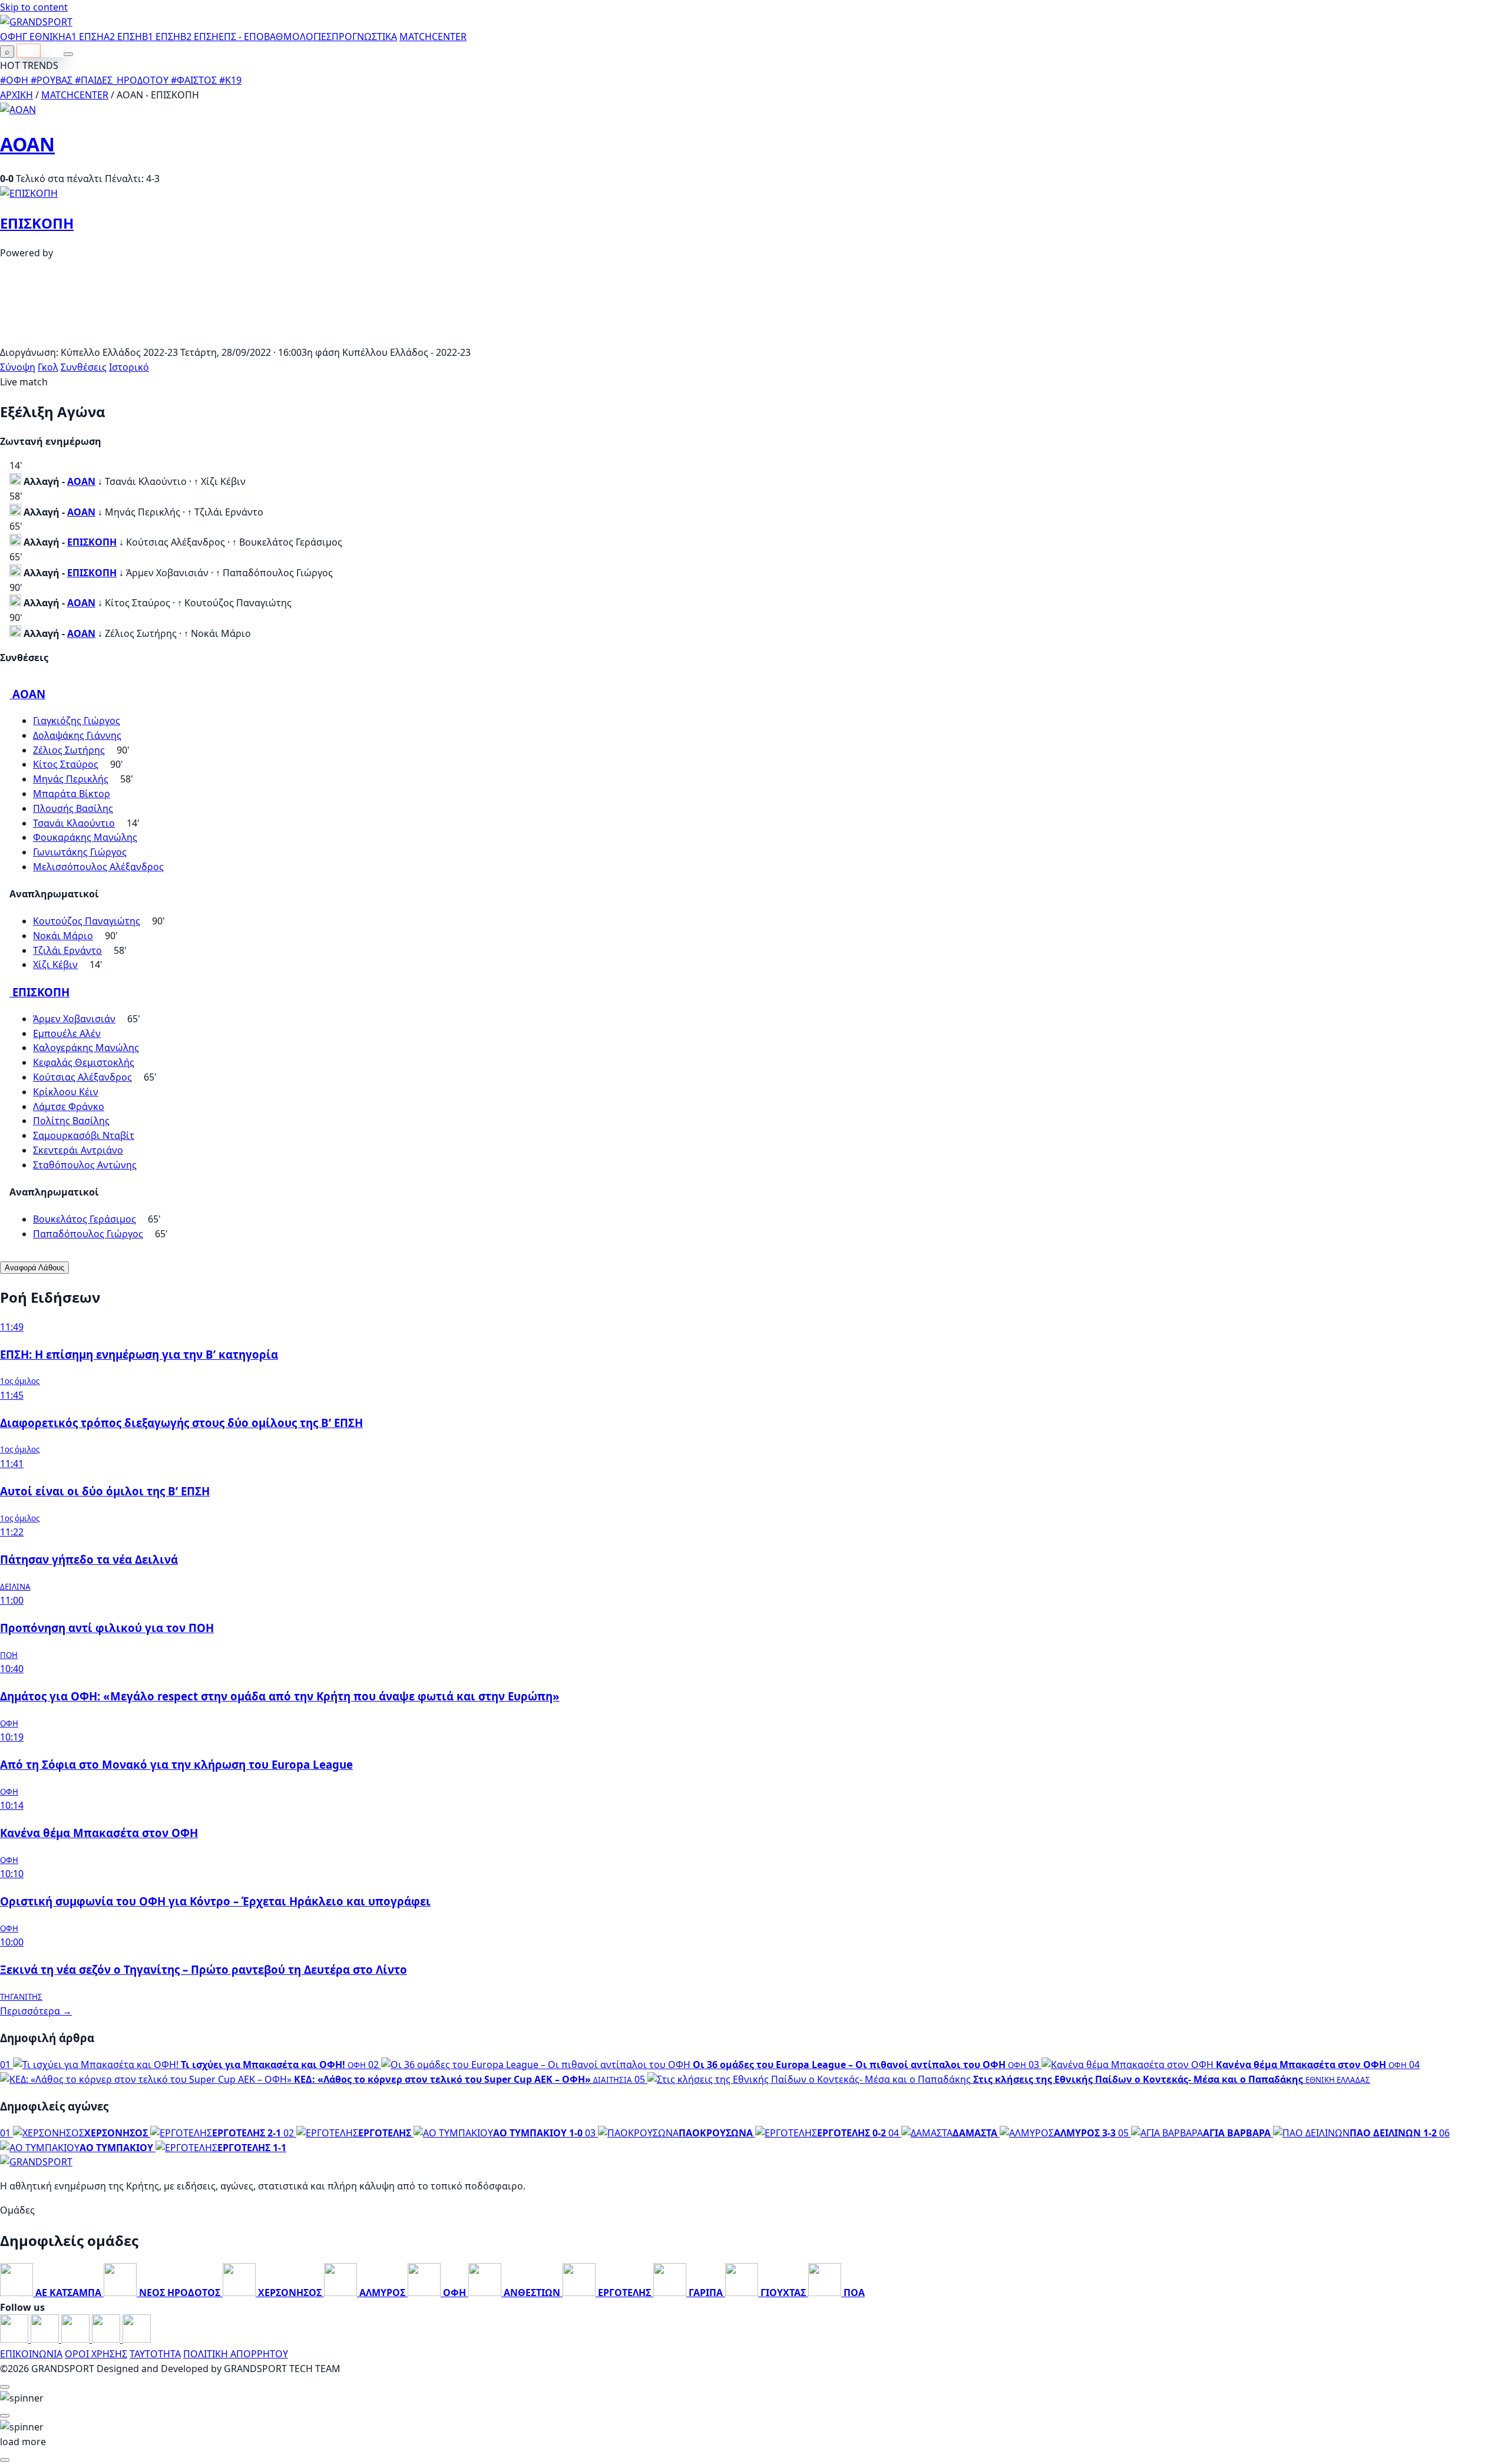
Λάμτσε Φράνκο (69, 1107)
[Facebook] (15, 2339)
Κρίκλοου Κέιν (66, 1092)
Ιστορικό (129, 367)
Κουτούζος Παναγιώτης (87, 921)
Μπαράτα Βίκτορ (72, 794)
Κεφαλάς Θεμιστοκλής (84, 1062)
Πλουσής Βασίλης (73, 808)
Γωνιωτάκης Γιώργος (80, 852)
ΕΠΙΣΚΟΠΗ (37, 223)
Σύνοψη (18, 367)
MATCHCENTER (75, 95)
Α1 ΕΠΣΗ (85, 37)
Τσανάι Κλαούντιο (74, 823)
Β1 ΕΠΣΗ (161, 37)
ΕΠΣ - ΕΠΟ (241, 37)
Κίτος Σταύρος (66, 764)
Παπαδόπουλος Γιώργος (88, 1234)
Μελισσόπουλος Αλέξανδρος (98, 867)
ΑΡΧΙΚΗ (16, 95)
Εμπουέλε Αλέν (67, 1033)
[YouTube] (77, 2339)
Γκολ (48, 367)
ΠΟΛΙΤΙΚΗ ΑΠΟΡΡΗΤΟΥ (236, 2354)
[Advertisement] (754, 338)
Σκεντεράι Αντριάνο (78, 1150)
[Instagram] (46, 2339)
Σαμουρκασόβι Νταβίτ (84, 1135)
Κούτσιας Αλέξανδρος (82, 1077)
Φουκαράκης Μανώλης (85, 837)
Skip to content (34, 7)
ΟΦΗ (11, 37)
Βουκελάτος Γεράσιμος (85, 1219)
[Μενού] (68, 54)
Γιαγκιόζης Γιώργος (77, 721)
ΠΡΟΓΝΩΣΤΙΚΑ (364, 37)
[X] (107, 2339)
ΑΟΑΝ (27, 144)
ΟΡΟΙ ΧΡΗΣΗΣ (96, 2354)
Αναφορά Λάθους (34, 1268)
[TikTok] (137, 2339)
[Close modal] (5, 2387)
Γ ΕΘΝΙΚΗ (44, 37)
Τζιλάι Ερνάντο (67, 950)
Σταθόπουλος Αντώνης (85, 1165)
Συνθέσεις (84, 367)
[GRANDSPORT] (36, 22)
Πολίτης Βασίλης (71, 1121)
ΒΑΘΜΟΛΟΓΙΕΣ (298, 37)
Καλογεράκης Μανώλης (86, 1048)
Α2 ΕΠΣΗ (123, 37)
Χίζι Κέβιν (55, 965)
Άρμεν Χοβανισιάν (74, 1019)
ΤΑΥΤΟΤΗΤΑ (155, 2354)
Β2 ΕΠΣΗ (199, 37)
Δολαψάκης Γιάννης (77, 735)
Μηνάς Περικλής (71, 779)
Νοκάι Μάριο (63, 936)
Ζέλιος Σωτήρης (69, 750)
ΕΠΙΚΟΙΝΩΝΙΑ (31, 2354)
